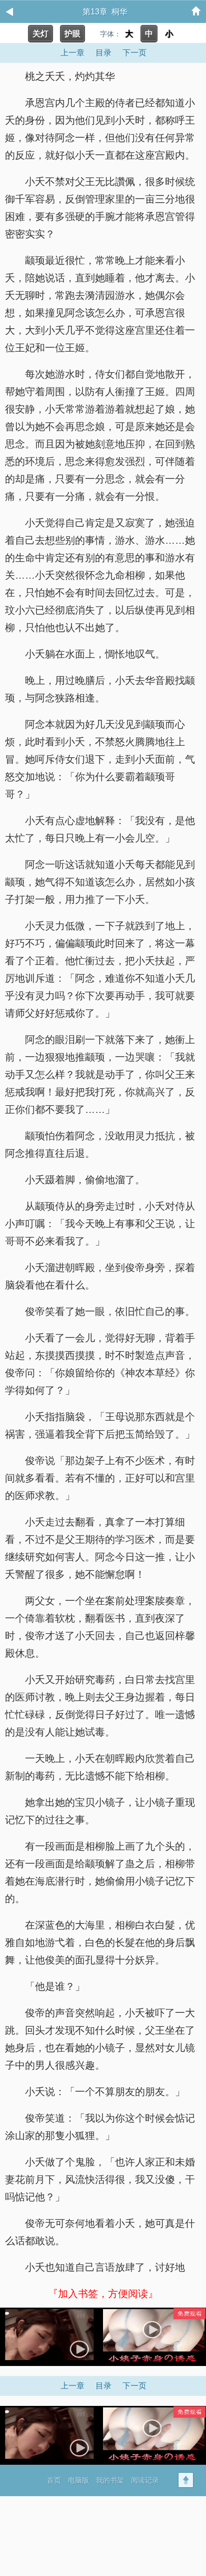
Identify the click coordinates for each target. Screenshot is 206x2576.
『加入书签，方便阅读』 (103, 2294)
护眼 (72, 34)
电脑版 (78, 2480)
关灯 (40, 34)
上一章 (72, 53)
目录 (103, 53)
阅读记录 (145, 2480)
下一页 (134, 53)
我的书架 (110, 2480)
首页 (54, 2480)
